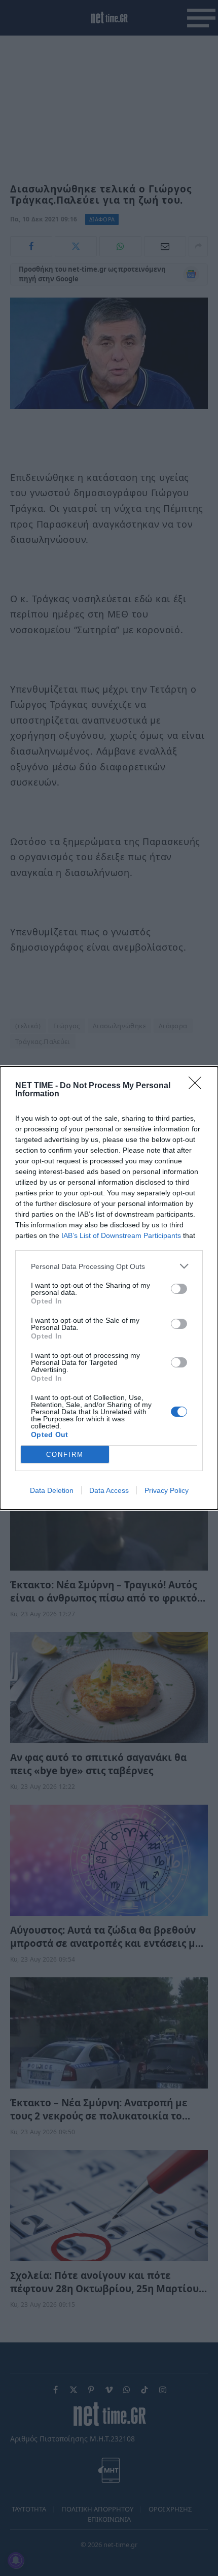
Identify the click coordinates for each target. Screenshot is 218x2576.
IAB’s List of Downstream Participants (121, 1235)
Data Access (109, 1490)
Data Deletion (52, 1490)
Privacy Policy (167, 1490)
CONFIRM (65, 1455)
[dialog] (109, 1288)
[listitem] (109, 1266)
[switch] (179, 1289)
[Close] (198, 1086)
